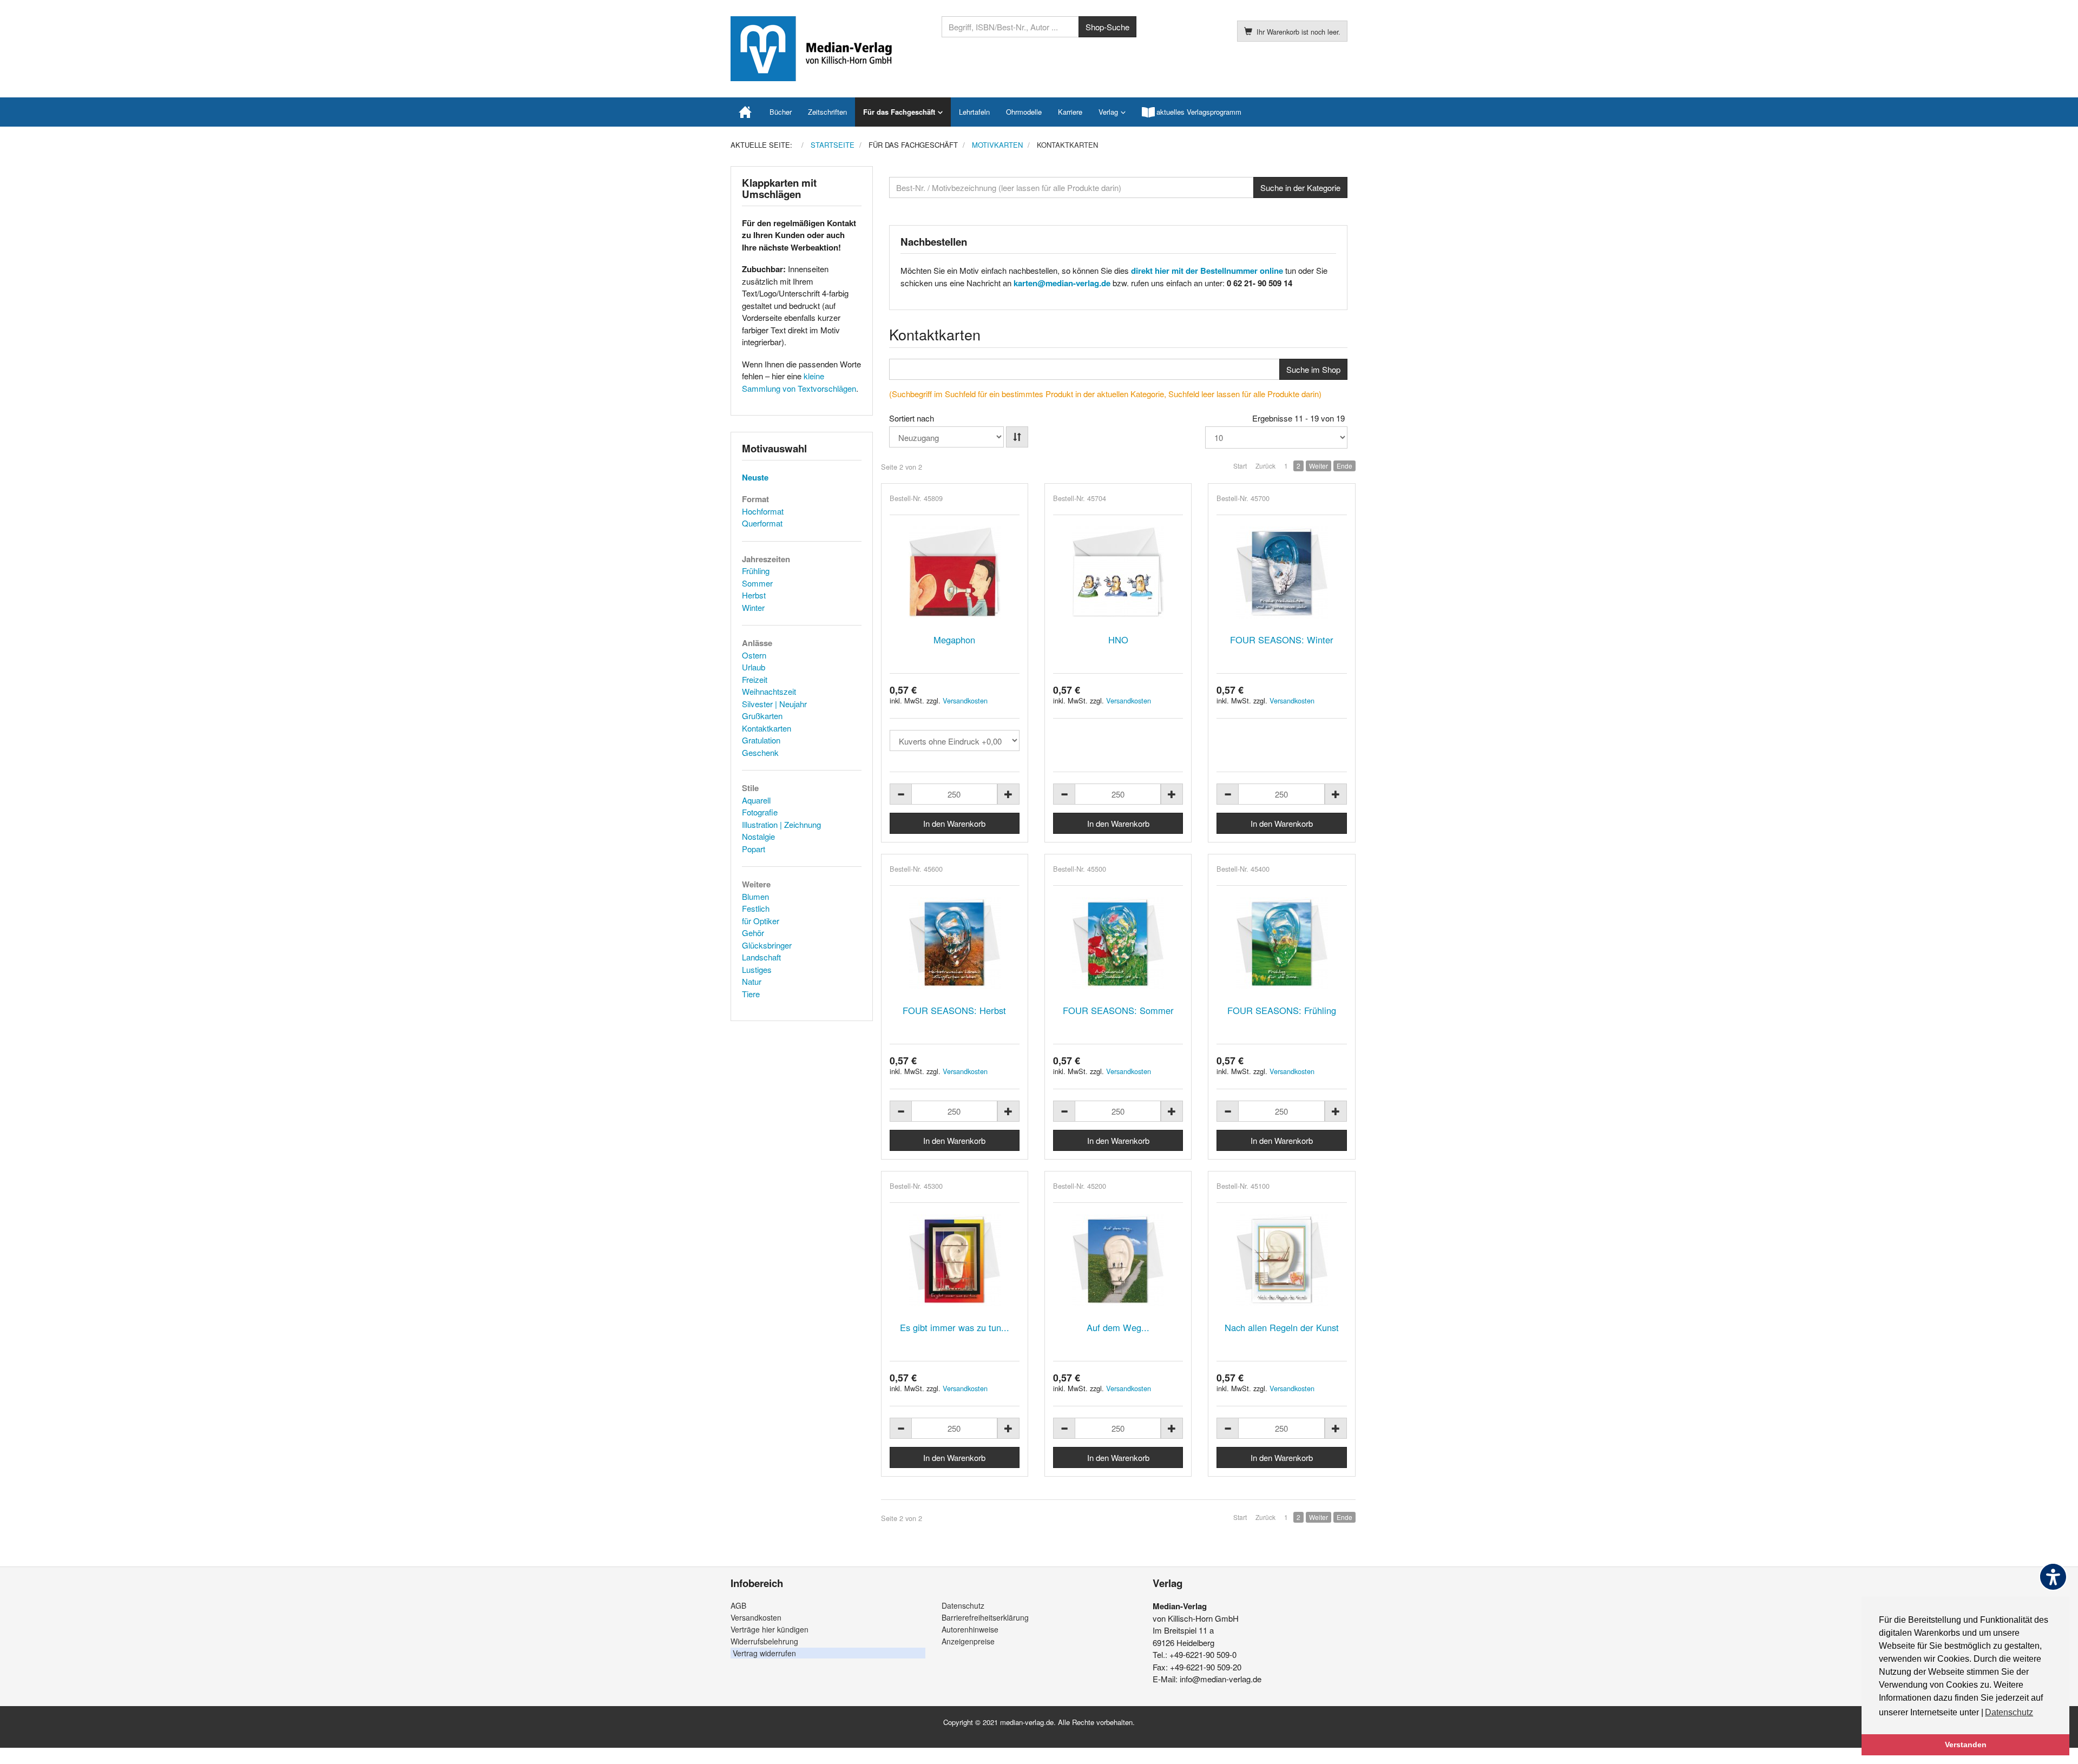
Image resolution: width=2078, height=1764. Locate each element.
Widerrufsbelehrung (764, 1641)
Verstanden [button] (1966, 1745)
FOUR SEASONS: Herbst (954, 1010)
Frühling (756, 571)
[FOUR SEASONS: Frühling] (1281, 943)
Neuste (755, 477)
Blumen (755, 896)
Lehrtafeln (974, 112)
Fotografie (760, 812)
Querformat (762, 523)
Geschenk (760, 752)
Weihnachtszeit (769, 691)
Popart (754, 849)
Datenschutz (963, 1605)
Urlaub (754, 667)
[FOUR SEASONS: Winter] (1281, 572)
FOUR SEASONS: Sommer (1118, 1010)
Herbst (754, 595)
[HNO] (1118, 572)
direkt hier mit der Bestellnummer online (1207, 271)
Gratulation (761, 740)
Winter (753, 607)
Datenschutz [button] (2009, 1712)
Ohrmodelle (1024, 112)
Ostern (754, 655)
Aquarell (756, 800)
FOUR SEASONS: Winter (1282, 640)
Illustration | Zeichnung (781, 824)
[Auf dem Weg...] (1118, 1260)
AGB (738, 1605)
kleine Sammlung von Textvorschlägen (799, 382)
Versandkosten (965, 700)
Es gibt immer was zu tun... (955, 1327)
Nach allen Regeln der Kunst (1282, 1327)
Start (1240, 466)
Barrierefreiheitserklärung (985, 1617)
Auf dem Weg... (1118, 1327)
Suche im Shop (1313, 369)
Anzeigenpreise (968, 1641)
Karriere (1070, 112)
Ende (1344, 466)
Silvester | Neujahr (774, 704)
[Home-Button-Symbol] (746, 112)
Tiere (751, 994)
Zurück (1265, 466)
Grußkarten (762, 716)
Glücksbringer (767, 945)
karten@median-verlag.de (1062, 283)
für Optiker (761, 921)
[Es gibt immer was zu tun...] (955, 1260)
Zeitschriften (827, 112)
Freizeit (755, 679)
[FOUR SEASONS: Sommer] (1118, 943)
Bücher (781, 112)
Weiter (1319, 466)
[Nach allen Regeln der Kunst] (1281, 1260)
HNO (1118, 640)
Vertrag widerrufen (764, 1653)
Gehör (753, 933)
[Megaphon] (955, 572)
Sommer (757, 583)
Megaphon (954, 640)
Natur (752, 981)
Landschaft (761, 957)
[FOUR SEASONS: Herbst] (955, 943)
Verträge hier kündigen (770, 1629)
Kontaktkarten (767, 728)
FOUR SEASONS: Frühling (1282, 1010)
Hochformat (763, 511)
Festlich (756, 908)
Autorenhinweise (970, 1629)
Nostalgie (758, 836)
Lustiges (757, 969)
